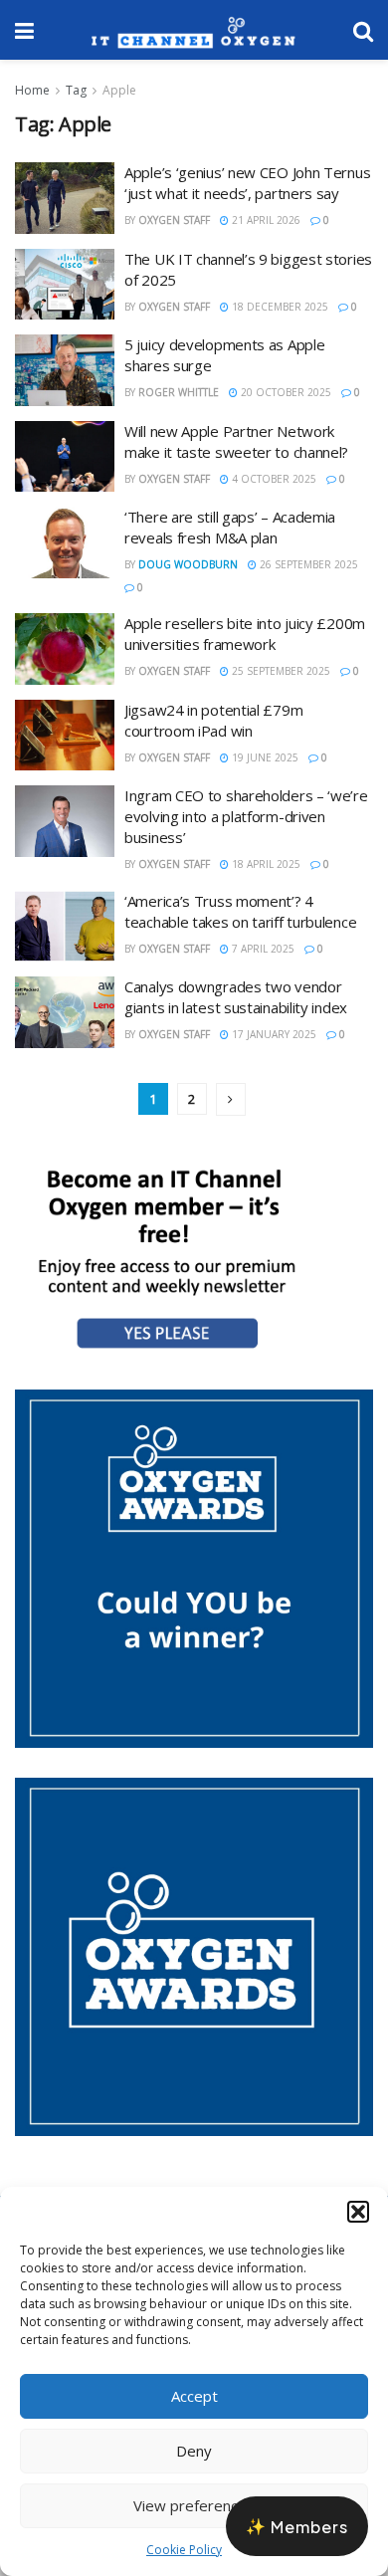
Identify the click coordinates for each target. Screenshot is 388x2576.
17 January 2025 (273, 1034)
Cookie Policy (184, 2550)
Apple (119, 90)
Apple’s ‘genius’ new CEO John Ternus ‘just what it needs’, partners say (247, 183)
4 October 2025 (273, 479)
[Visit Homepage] (194, 30)
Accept (194, 2396)
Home (32, 90)
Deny (194, 2451)
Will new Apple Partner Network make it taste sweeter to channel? (236, 441)
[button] (358, 2212)
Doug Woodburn (188, 564)
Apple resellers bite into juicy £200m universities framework (245, 634)
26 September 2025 (307, 564)
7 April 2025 (262, 949)
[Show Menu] (24, 30)
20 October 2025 (285, 392)
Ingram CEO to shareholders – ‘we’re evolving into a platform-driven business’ (246, 816)
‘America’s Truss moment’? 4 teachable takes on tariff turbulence (240, 911)
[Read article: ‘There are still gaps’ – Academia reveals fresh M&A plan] (65, 542)
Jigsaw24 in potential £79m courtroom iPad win (213, 720)
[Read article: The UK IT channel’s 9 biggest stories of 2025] (65, 285)
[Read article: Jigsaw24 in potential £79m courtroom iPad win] (65, 736)
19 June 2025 (264, 757)
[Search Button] (363, 30)
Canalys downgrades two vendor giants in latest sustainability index (236, 997)
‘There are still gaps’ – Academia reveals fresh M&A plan (230, 527)
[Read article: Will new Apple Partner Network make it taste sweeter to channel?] (65, 457)
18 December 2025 (279, 307)
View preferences (194, 2505)
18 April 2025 (265, 864)
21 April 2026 (265, 220)
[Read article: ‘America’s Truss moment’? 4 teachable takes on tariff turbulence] (65, 927)
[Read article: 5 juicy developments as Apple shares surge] (65, 370)
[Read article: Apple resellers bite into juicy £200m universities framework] (65, 649)
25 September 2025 (280, 671)
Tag (76, 90)
